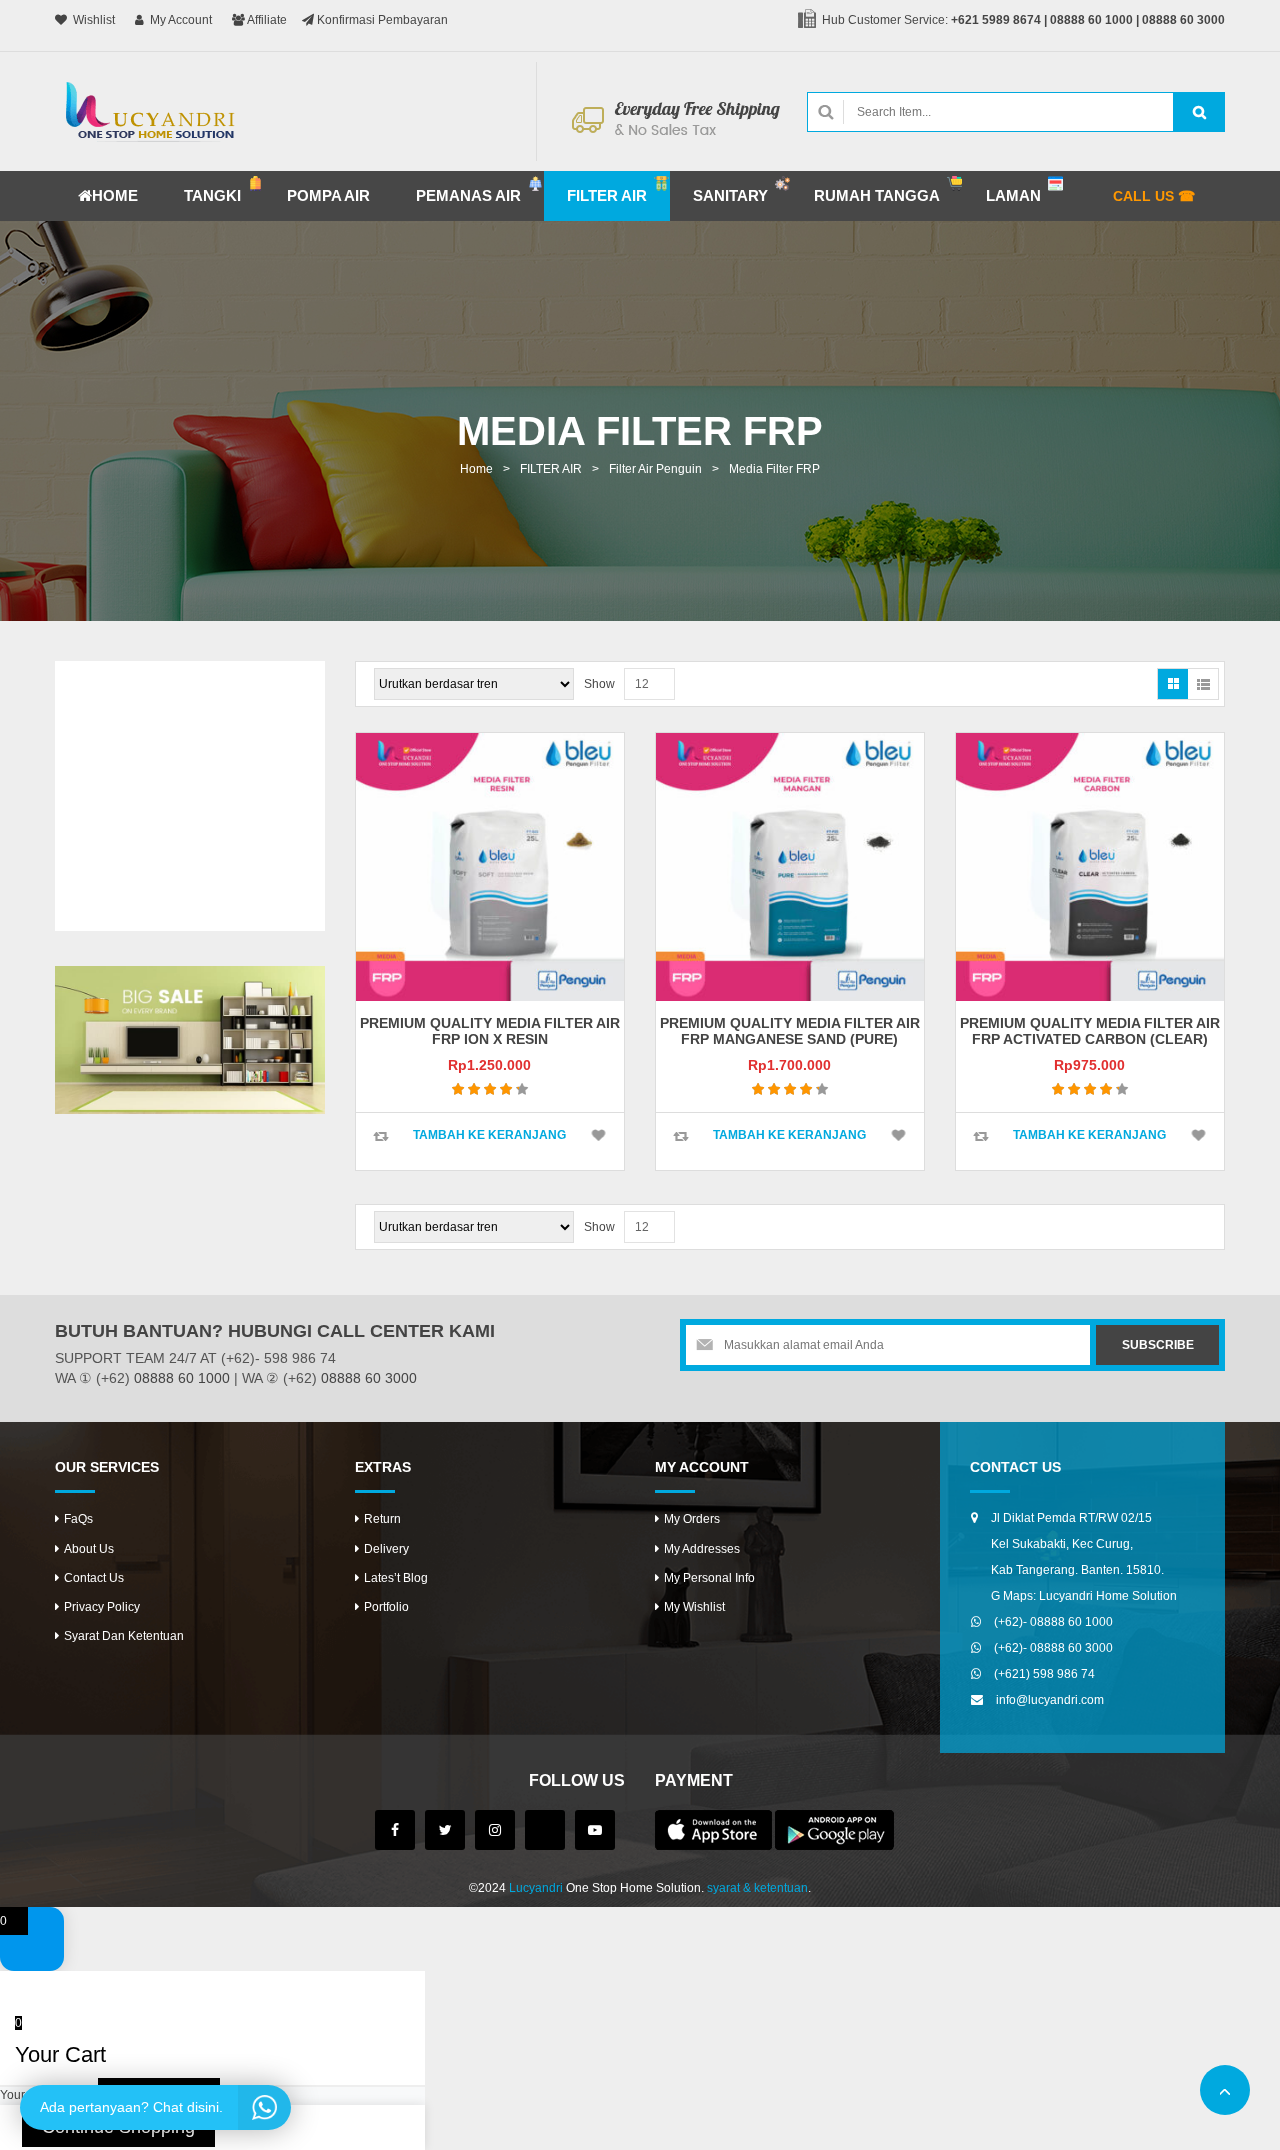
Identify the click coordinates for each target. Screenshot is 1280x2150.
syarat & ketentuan (757, 1888)
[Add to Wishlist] (598, 1135)
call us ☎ (1154, 196)
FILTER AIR (551, 469)
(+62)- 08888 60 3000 (1053, 1648)
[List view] (1203, 684)
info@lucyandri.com (1050, 1700)
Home (476, 469)
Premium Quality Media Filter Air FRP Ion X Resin (490, 1030)
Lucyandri (536, 1888)
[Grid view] (1173, 684)
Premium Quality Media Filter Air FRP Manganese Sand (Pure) (790, 1030)
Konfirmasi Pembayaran (381, 20)
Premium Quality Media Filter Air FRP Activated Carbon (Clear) (1090, 1030)
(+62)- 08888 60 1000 (1053, 1622)
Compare (381, 1136)
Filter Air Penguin (655, 469)
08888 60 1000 (1091, 20)
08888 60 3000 (1183, 20)
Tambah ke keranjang (489, 1135)
